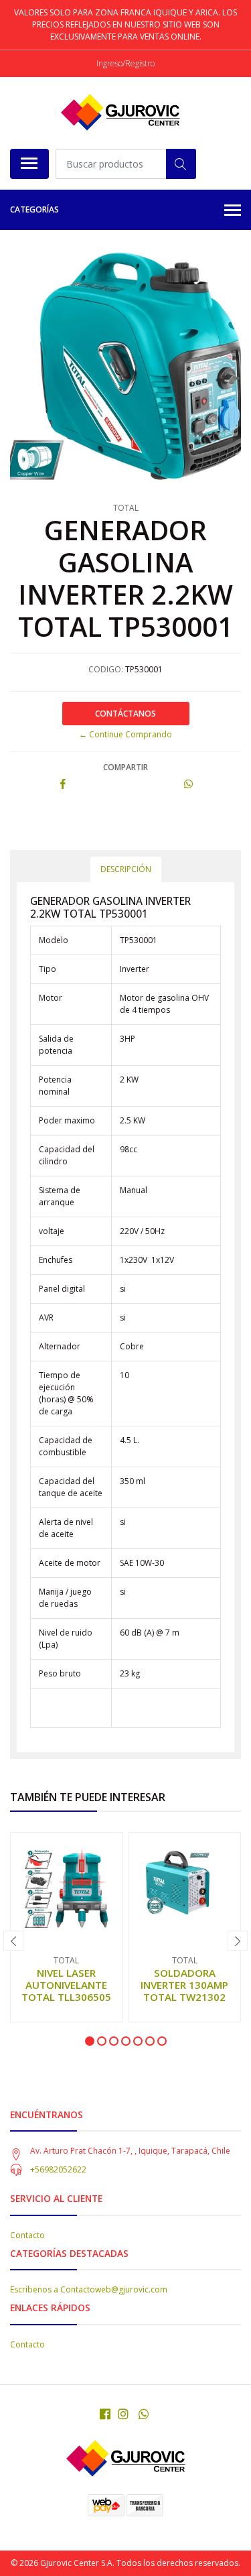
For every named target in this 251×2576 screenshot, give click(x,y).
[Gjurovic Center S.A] (120, 113)
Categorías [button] (34, 209)
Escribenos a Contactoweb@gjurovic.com (89, 2289)
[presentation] (13, 1941)
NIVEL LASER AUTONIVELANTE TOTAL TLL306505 (66, 1985)
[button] (90, 2041)
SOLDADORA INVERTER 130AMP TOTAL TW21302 (184, 1985)
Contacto (27, 2235)
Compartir (125, 767)
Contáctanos (125, 714)
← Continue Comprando (125, 734)
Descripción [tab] (126, 869)
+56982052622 (58, 2169)
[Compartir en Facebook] (63, 785)
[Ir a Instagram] (123, 2414)
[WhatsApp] (144, 2414)
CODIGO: (106, 669)
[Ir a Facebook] (105, 2414)
